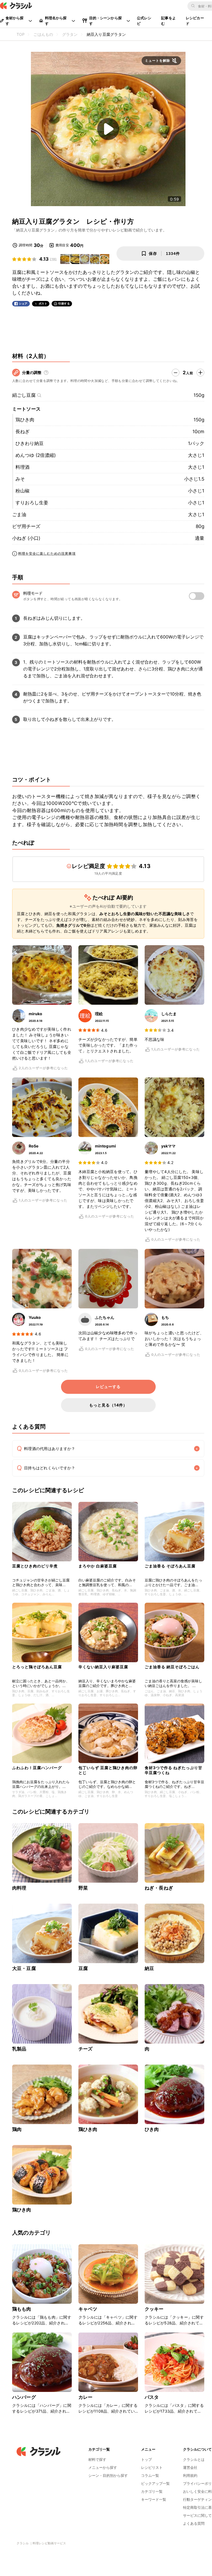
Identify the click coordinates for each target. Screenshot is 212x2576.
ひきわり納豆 (30, 443)
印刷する (64, 303)
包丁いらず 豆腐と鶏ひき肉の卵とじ (108, 1770)
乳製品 (19, 2049)
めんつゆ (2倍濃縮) (36, 455)
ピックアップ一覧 (155, 2483)
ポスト (43, 304)
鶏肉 (17, 2129)
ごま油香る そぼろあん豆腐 (170, 1566)
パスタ (152, 2397)
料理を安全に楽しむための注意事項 (47, 553)
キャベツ (88, 2309)
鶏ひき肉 (25, 420)
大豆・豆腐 (24, 1968)
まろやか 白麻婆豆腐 (98, 1566)
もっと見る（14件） (108, 1405)
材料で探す (97, 2459)
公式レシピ (144, 21)
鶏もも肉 (22, 2309)
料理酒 (22, 467)
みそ (20, 479)
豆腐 (83, 1968)
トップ (146, 2459)
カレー (85, 2397)
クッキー (154, 2309)
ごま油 (19, 514)
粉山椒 (22, 491)
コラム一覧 (150, 2475)
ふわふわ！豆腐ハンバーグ (37, 1768)
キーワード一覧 (154, 2499)
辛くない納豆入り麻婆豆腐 (103, 1667)
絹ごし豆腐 (24, 395)
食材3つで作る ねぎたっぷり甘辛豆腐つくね (173, 1770)
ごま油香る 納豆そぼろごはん (172, 1667)
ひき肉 (152, 2129)
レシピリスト (152, 2467)
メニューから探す (103, 2467)
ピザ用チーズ (26, 526)
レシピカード (195, 21)
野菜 (83, 1888)
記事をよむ (169, 21)
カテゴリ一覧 (152, 2491)
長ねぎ (22, 432)
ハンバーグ (24, 2397)
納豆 (149, 1968)
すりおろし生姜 (32, 503)
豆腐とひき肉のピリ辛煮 (35, 1566)
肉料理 (19, 1888)
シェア (23, 304)
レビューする (108, 1387)
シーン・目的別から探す (108, 2475)
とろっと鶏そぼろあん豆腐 (37, 1667)
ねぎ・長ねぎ (159, 1888)
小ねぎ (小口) (26, 538)
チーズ (85, 2049)
